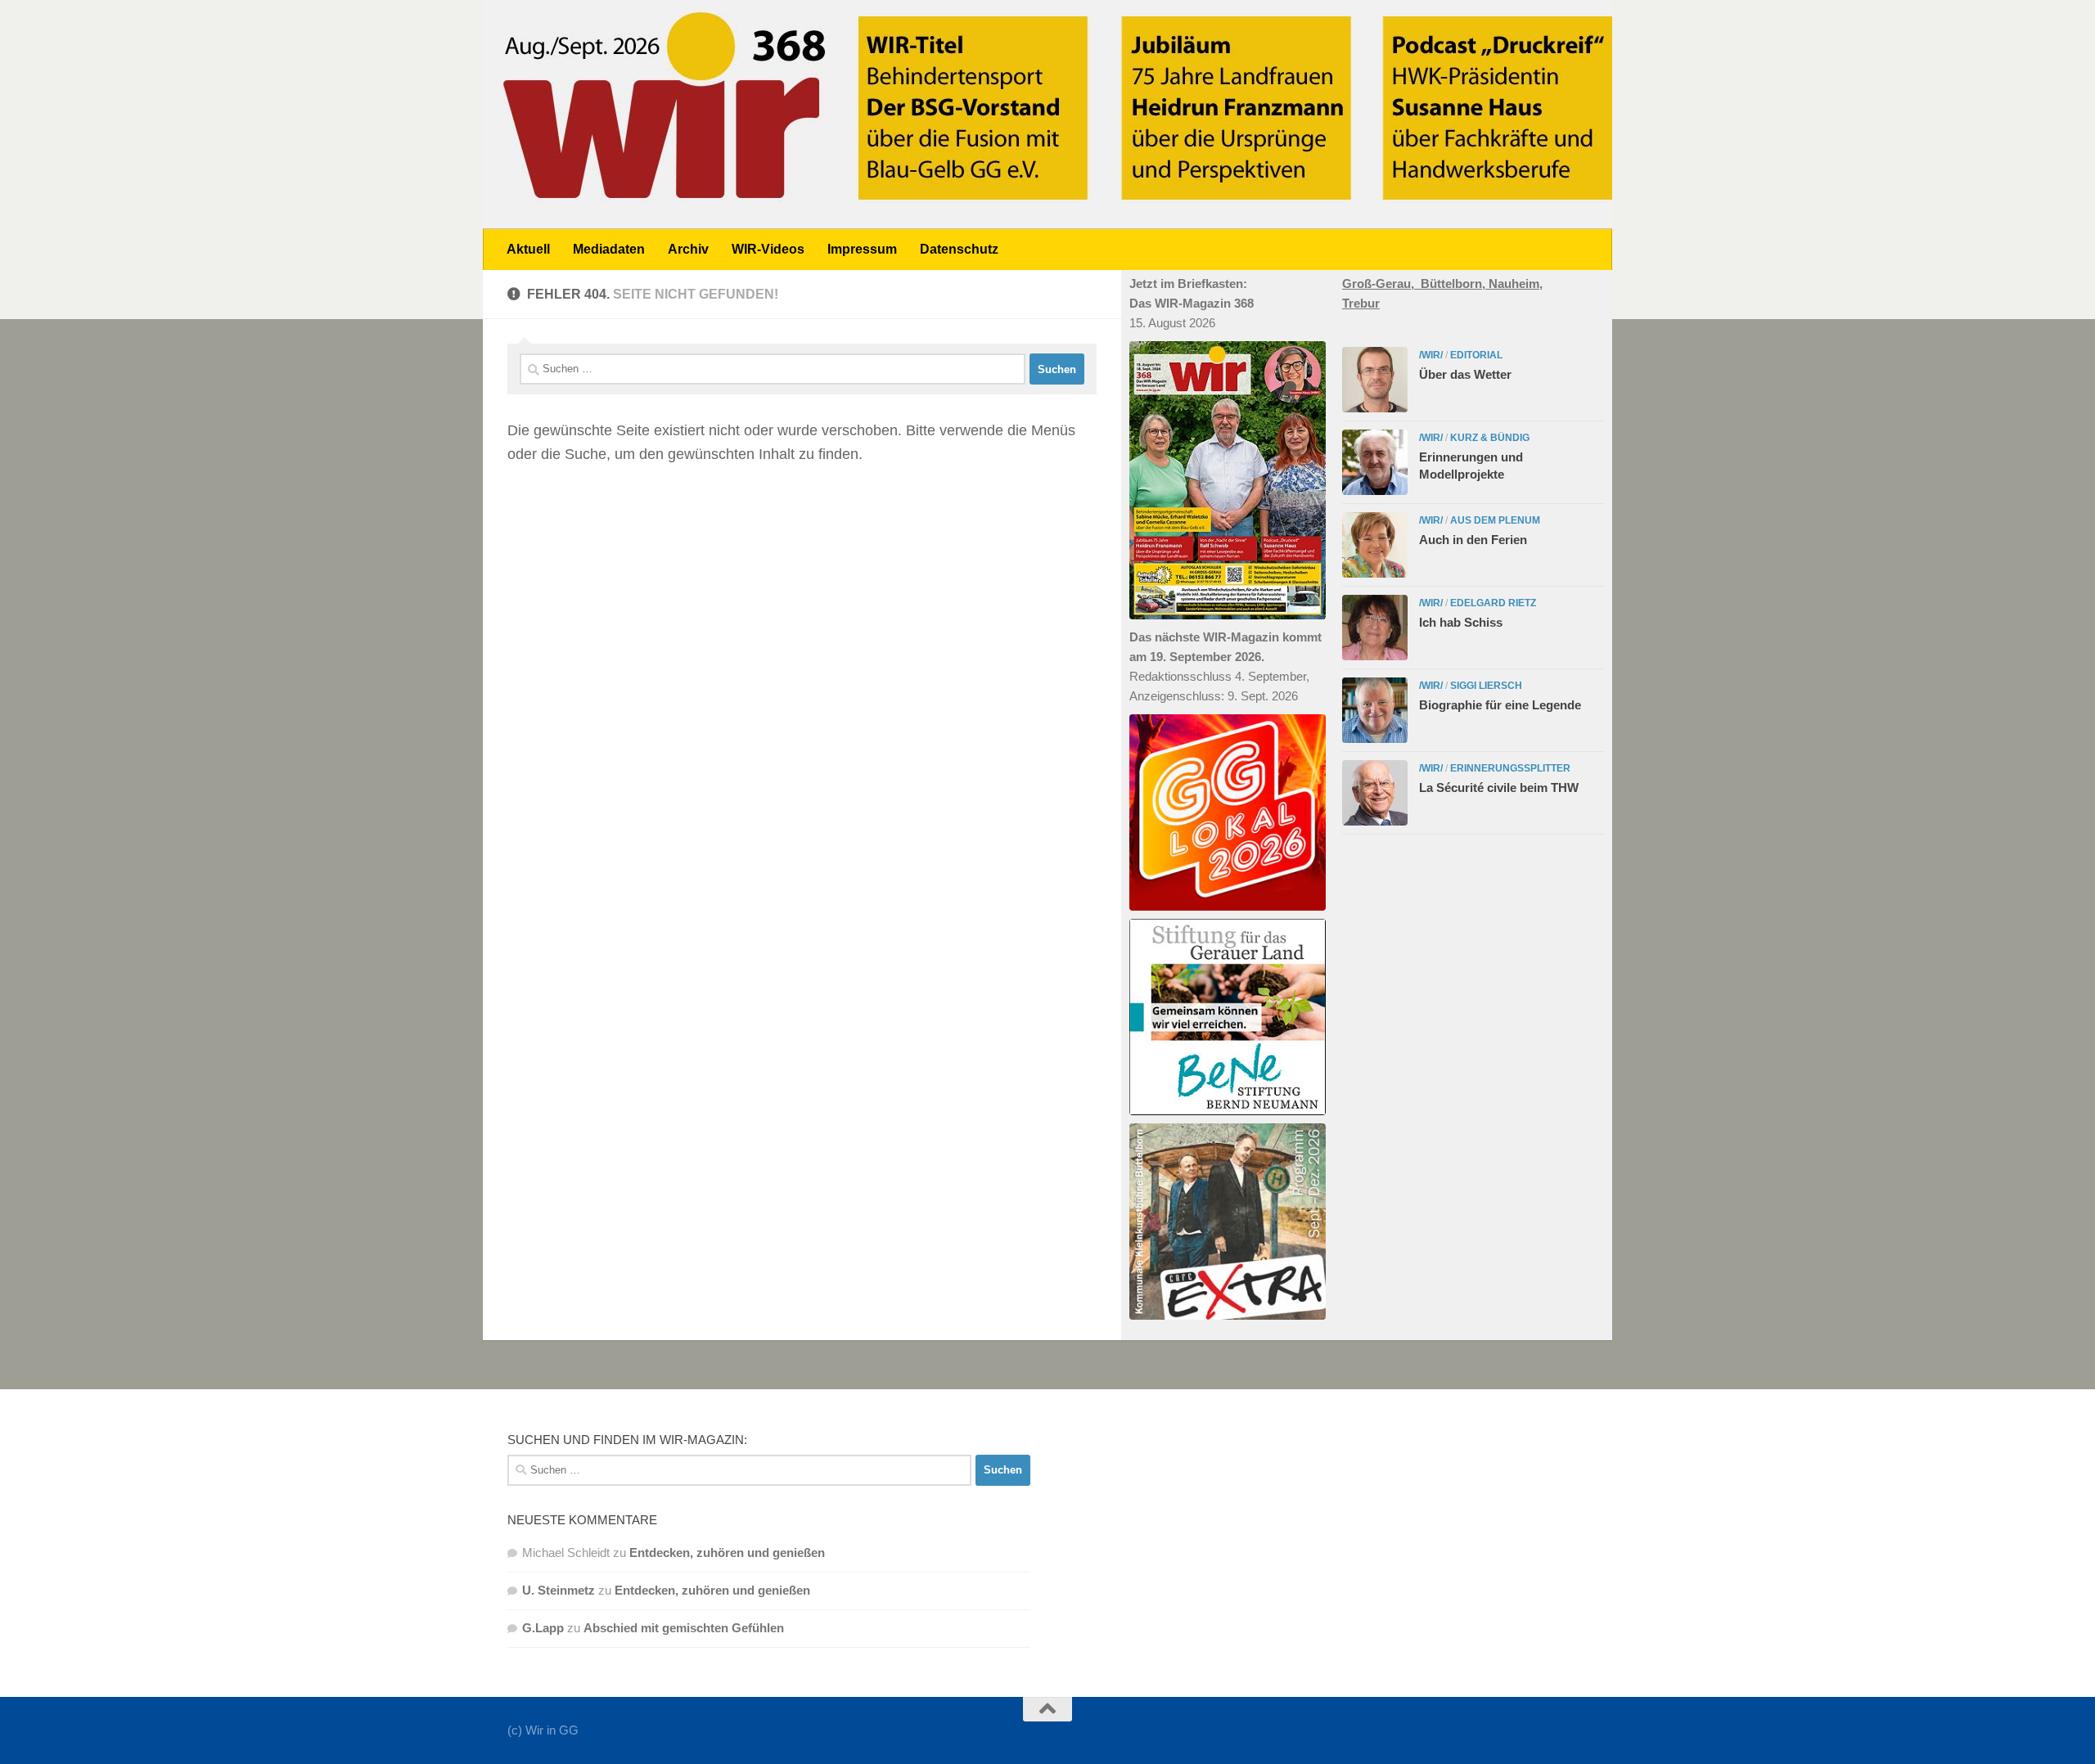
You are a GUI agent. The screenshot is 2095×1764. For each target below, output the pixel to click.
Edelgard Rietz (1493, 603)
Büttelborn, (1455, 283)
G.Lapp (543, 1628)
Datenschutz (959, 249)
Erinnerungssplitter (1510, 768)
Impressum (862, 249)
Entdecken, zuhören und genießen (727, 1552)
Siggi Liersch (1486, 686)
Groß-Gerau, (1381, 283)
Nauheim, (1516, 283)
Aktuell (528, 249)
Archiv (688, 249)
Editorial (1476, 355)
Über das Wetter (1465, 374)
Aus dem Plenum (1495, 520)
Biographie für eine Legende (1500, 705)
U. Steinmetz (559, 1590)
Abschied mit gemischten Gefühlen (684, 1628)
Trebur (1361, 303)
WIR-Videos (768, 249)
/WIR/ (1431, 355)
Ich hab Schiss (1461, 622)
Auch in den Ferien (1473, 540)
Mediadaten (609, 249)
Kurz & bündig (1490, 438)
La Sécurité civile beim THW (1499, 787)
